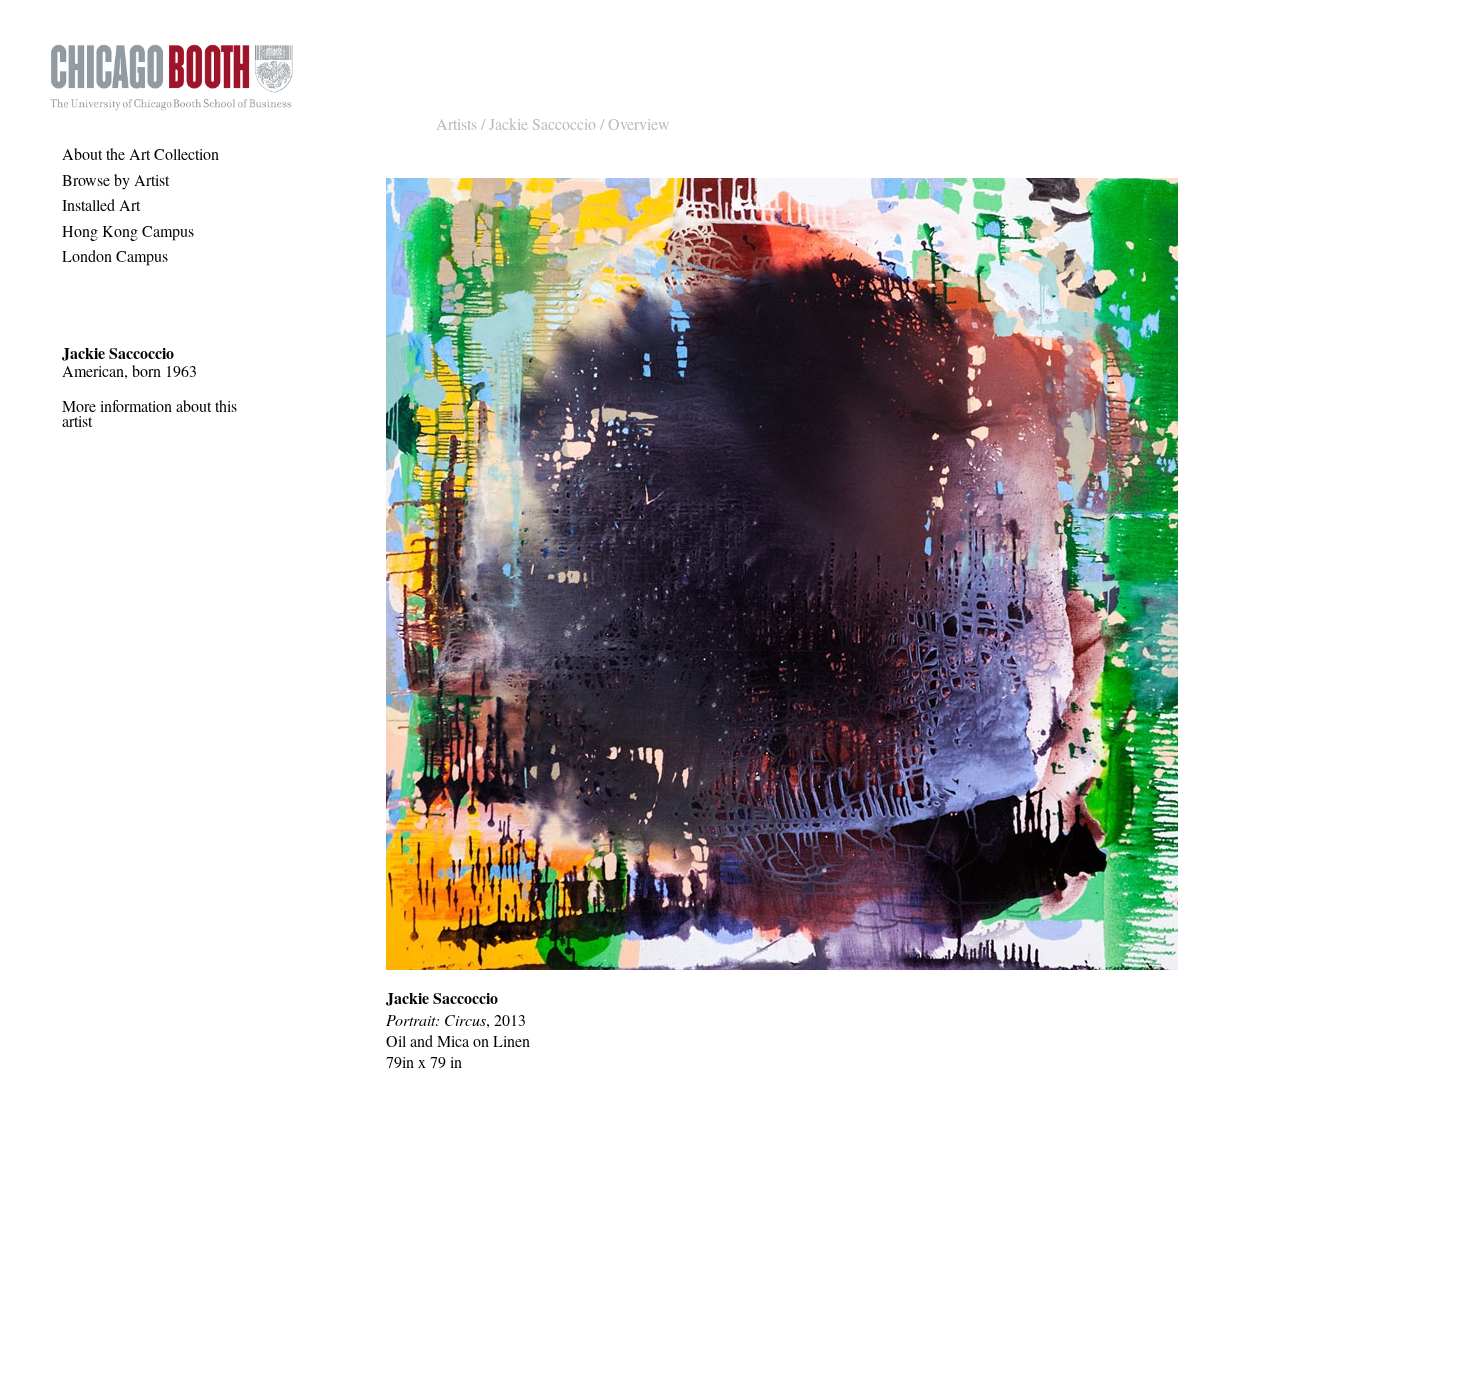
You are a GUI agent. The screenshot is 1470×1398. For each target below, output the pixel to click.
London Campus (115, 255)
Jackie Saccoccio (542, 123)
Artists (456, 123)
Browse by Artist (115, 179)
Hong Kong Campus (128, 230)
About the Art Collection (140, 153)
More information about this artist (149, 413)
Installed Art (101, 204)
